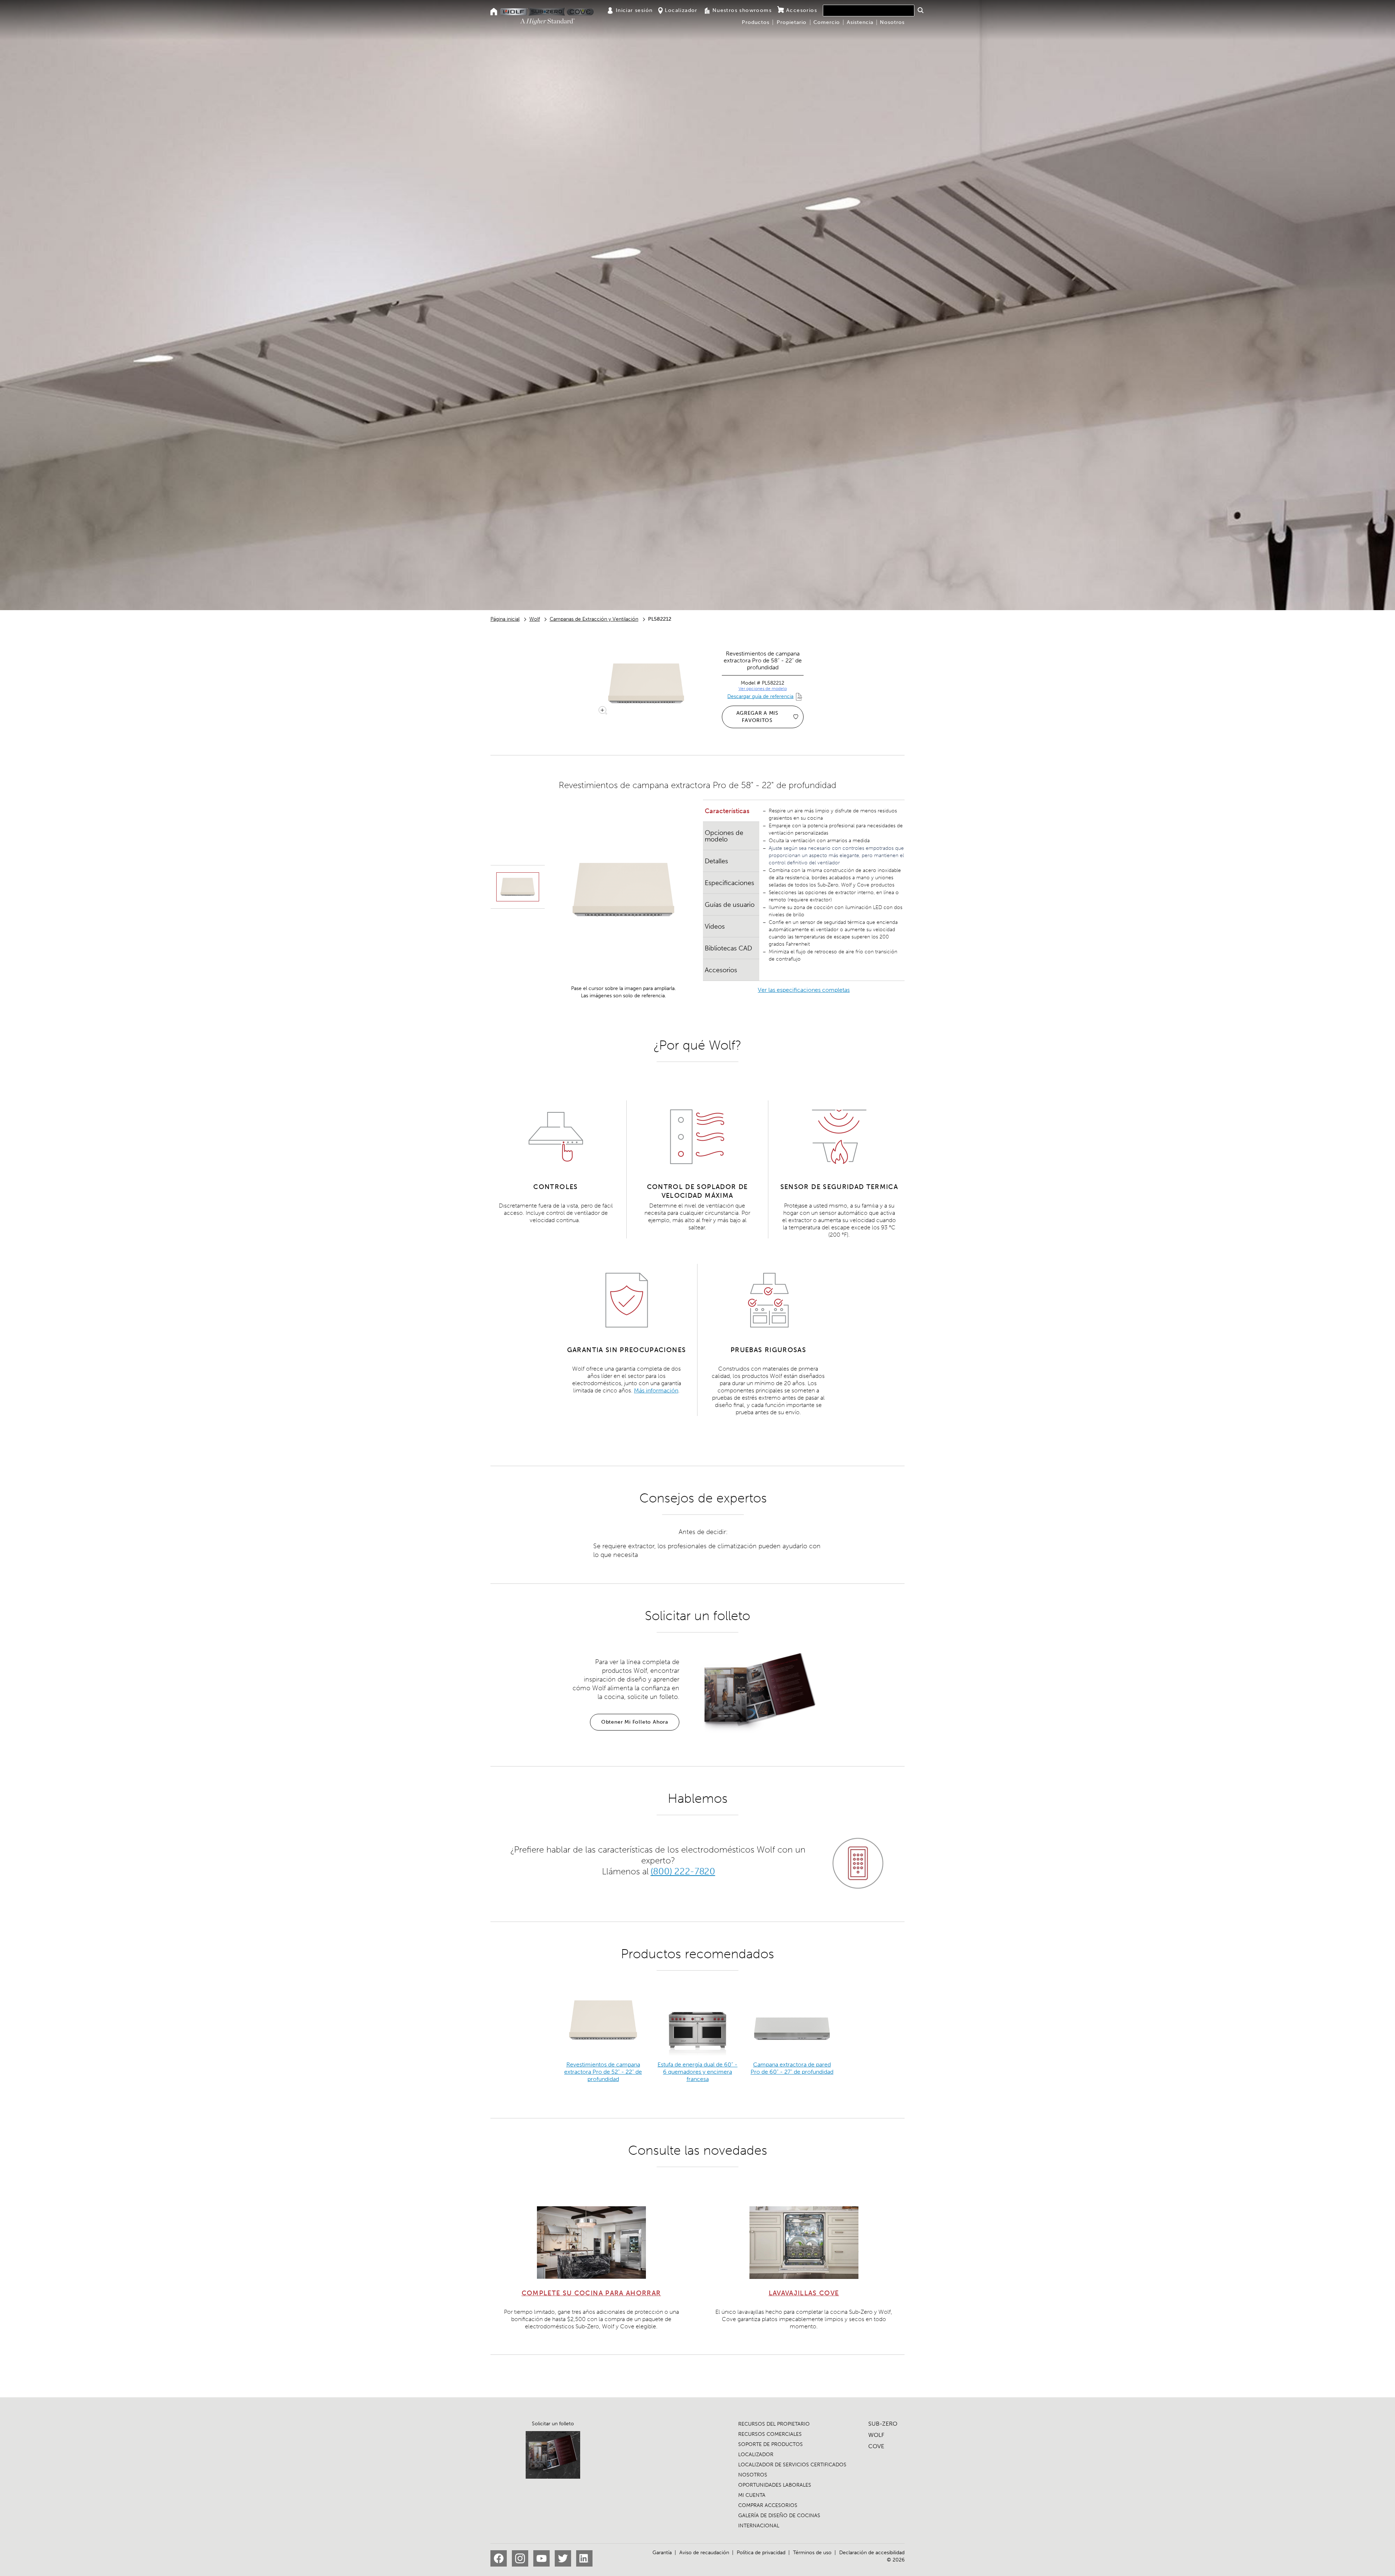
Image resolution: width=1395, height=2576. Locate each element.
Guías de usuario (730, 905)
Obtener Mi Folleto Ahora (635, 1722)
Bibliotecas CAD (728, 948)
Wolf (535, 619)
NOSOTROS (753, 2475)
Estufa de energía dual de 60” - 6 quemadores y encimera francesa (697, 2072)
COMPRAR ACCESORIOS (768, 2505)
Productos (756, 22)
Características (727, 811)
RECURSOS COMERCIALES (770, 2434)
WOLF (876, 2435)
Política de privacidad (761, 2553)
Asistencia (860, 22)
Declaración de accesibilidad (872, 2553)
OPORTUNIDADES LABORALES (775, 2485)
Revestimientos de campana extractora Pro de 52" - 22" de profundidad (603, 2072)
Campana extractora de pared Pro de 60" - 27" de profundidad (792, 2068)
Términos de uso (812, 2553)
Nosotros (892, 22)
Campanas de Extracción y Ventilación (594, 619)
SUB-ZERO (883, 2424)
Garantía (662, 2553)
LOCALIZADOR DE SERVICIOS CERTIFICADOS (792, 2465)
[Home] (494, 12)
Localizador (681, 10)
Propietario (792, 22)
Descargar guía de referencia (760, 696)
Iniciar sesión (634, 10)
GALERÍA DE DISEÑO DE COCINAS (779, 2516)
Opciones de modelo (724, 836)
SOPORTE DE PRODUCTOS (771, 2444)
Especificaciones (729, 883)
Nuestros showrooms (742, 10)
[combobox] (869, 11)
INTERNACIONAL (759, 2526)
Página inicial (505, 619)
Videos (715, 926)
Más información (656, 1390)
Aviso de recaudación (704, 2553)
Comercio (827, 22)
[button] (920, 10)
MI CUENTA (752, 2495)
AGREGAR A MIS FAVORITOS (757, 717)
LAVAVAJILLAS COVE (804, 2293)
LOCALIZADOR (756, 2455)
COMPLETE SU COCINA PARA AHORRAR (591, 2293)
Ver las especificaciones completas (804, 990)
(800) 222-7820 (683, 1871)
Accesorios (802, 10)
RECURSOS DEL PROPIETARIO (774, 2424)
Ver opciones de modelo (763, 689)
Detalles (716, 861)
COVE (876, 2446)
